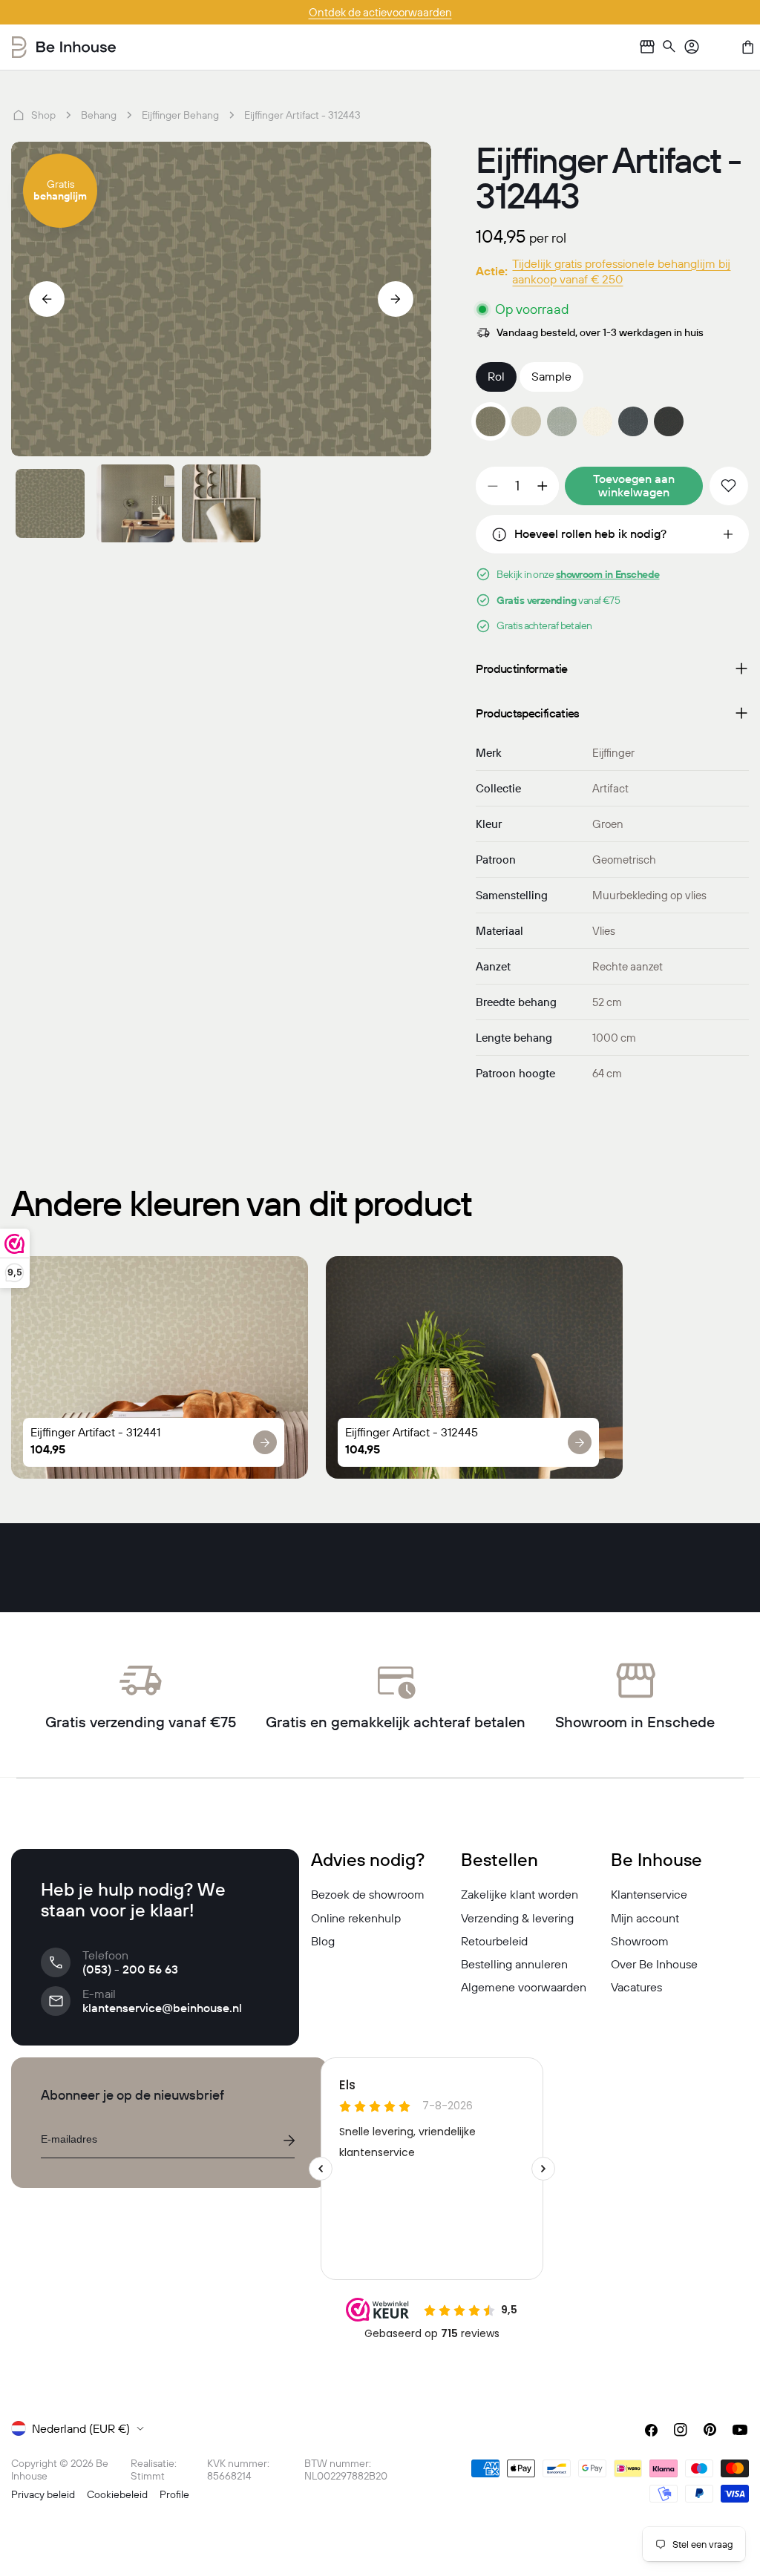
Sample (551, 376)
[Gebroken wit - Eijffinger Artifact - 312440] (597, 421)
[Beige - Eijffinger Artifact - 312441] (526, 421)
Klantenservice (649, 1894)
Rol (496, 376)
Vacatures (636, 1987)
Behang (99, 115)
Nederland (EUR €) (81, 2428)
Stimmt (148, 2476)
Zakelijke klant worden (520, 1894)
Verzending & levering (517, 1918)
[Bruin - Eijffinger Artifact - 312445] (669, 421)
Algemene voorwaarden (524, 1987)
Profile (174, 2494)
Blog (323, 1941)
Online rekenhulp (356, 1918)
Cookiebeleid (117, 2494)
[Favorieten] (720, 47)
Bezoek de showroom (368, 1894)
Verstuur (289, 2140)
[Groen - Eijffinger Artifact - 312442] (562, 421)
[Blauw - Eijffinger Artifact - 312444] (633, 421)
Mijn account (645, 1918)
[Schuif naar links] (47, 299)
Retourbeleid (494, 1941)
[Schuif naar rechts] (396, 299)
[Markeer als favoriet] (729, 486)
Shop (43, 115)
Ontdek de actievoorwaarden (380, 12)
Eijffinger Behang (180, 115)
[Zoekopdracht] (669, 47)
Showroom (640, 1941)
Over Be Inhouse (654, 1964)
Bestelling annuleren (514, 1964)
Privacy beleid (43, 2494)
